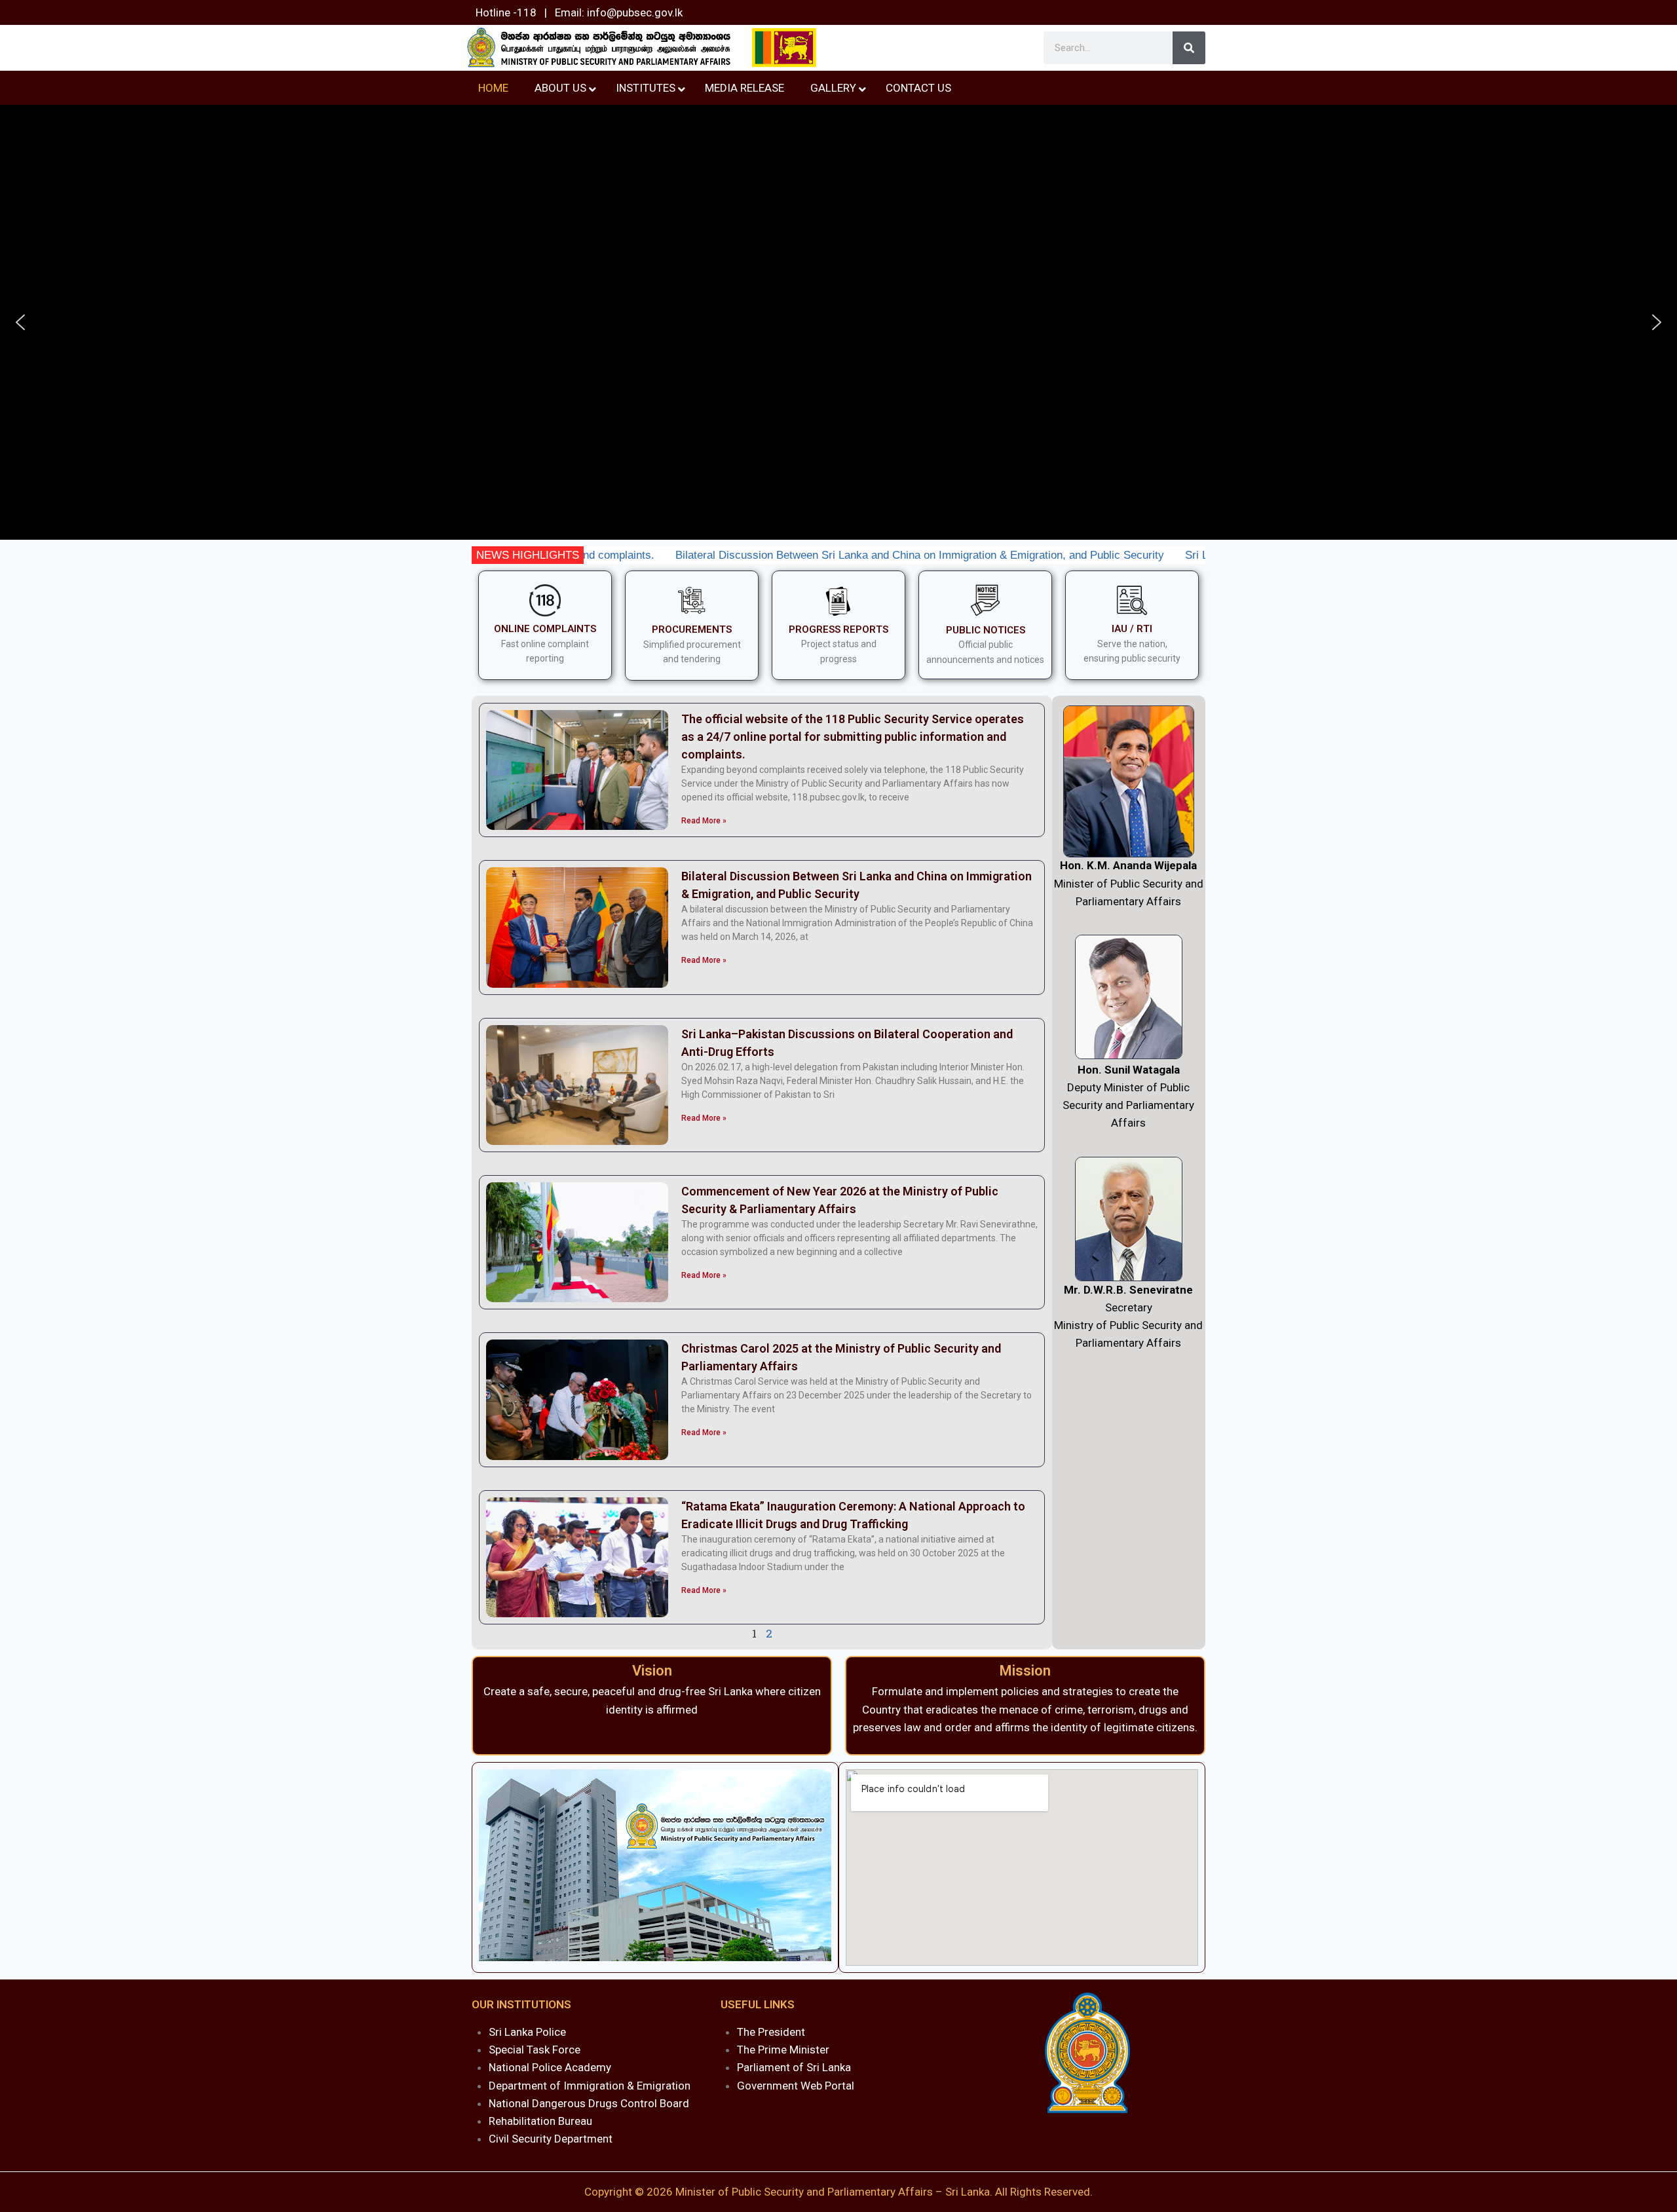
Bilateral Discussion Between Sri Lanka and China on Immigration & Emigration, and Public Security (715, 555)
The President (771, 2032)
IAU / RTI (1132, 629)
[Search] (1189, 48)
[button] (20, 322)
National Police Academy (550, 2067)
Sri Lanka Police (527, 2032)
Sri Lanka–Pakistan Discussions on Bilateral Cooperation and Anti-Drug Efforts (1173, 555)
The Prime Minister (783, 2050)
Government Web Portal (796, 2086)
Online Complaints (545, 629)
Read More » (704, 821)
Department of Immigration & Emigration (590, 2086)
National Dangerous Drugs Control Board (589, 2103)
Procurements (692, 629)
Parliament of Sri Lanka (794, 2067)
